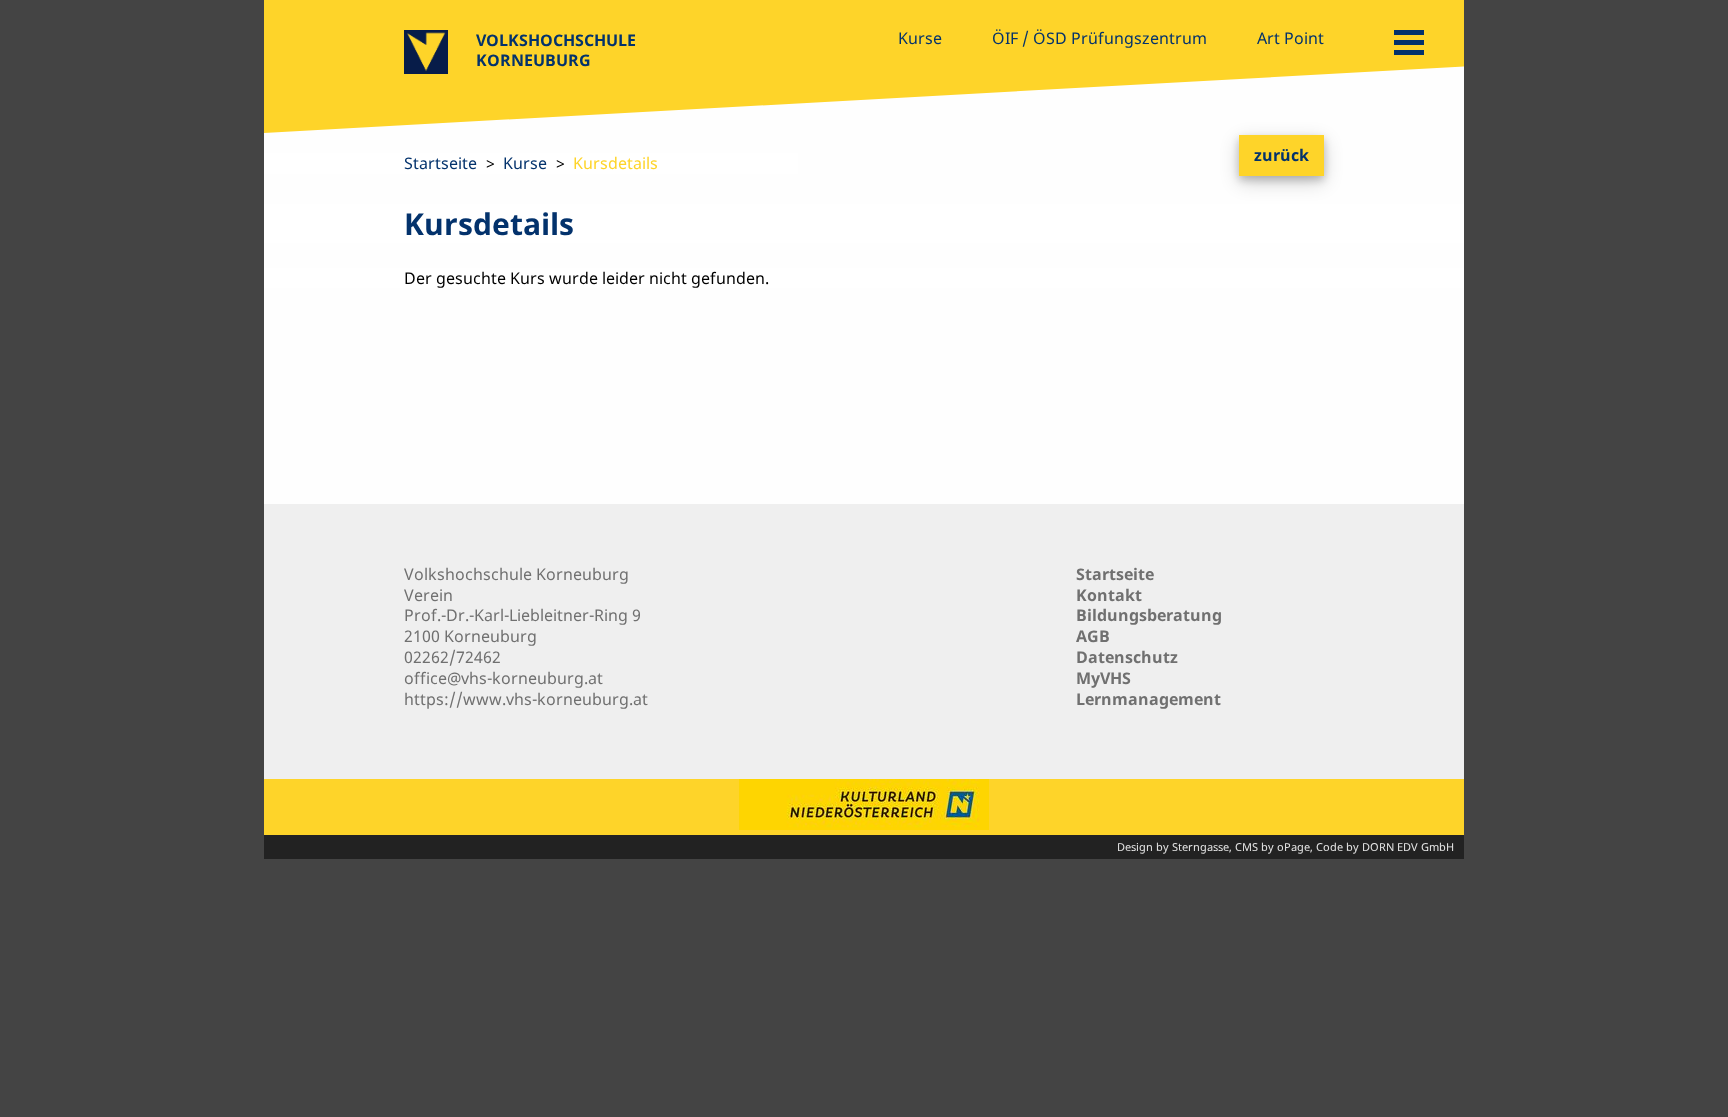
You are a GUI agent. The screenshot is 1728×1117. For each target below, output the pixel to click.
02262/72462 (452, 657)
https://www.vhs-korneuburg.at (526, 699)
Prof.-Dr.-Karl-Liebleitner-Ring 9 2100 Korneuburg (522, 625)
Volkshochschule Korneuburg (556, 50)
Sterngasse (1200, 846)
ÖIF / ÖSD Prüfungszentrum (1099, 38)
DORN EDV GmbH (1408, 846)
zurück (1281, 155)
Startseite (440, 163)
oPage (1293, 846)
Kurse (920, 38)
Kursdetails (615, 163)
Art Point (1290, 38)
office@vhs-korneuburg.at (503, 678)
